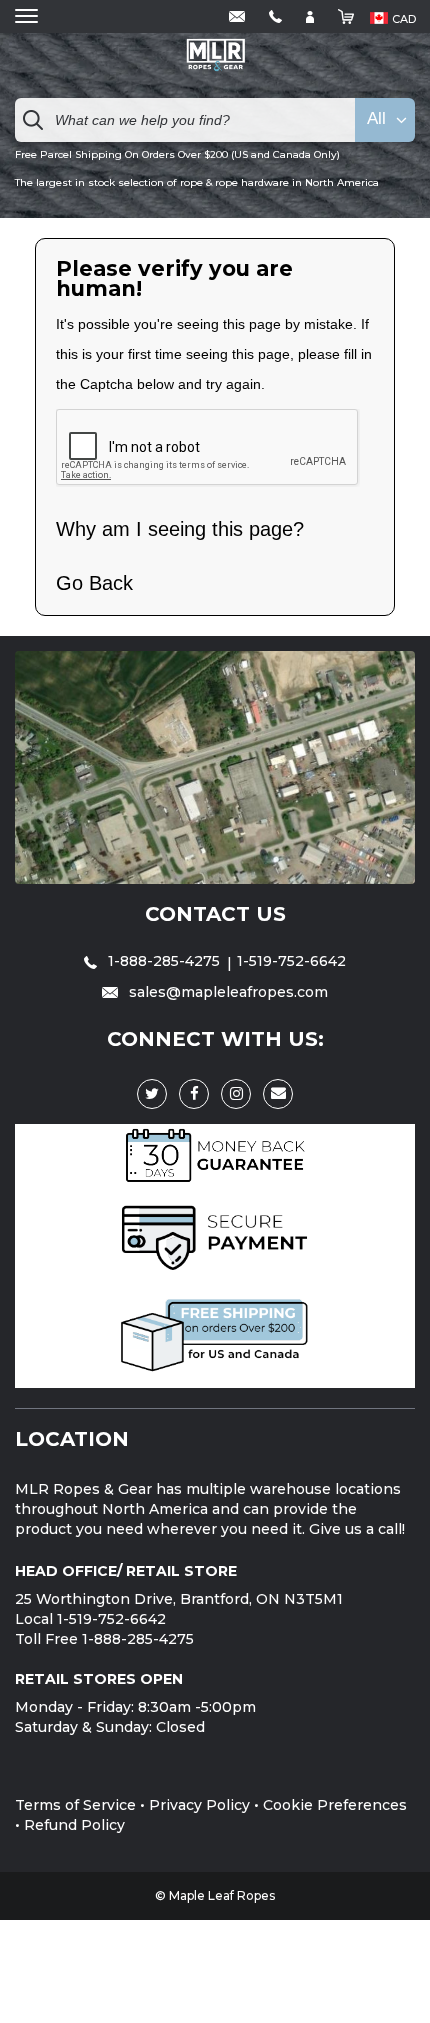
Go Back (94, 583)
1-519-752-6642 (291, 961)
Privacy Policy (199, 1805)
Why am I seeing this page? (180, 529)
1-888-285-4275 (164, 961)
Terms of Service (75, 1805)
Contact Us (215, 914)
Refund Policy (74, 1825)
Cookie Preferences (335, 1805)
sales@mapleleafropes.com (226, 992)
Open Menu (26, 16)
